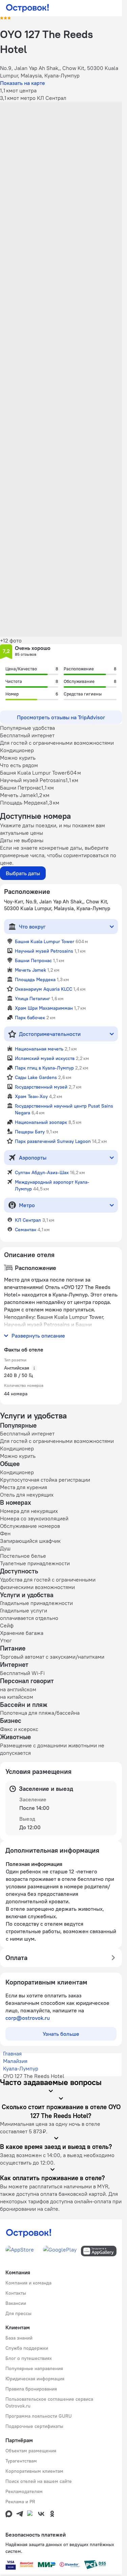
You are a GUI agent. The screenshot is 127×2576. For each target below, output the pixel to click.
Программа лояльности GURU (39, 2416)
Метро (27, 1205)
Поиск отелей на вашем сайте (39, 2481)
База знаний (19, 2338)
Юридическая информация (35, 2379)
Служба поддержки (27, 2348)
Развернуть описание (38, 1336)
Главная (12, 2053)
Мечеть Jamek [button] (30, 970)
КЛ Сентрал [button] (28, 1220)
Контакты (16, 2293)
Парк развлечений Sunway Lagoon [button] (53, 1141)
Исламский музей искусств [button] (45, 1058)
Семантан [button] (26, 1230)
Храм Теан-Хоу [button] (31, 1096)
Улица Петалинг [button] (33, 999)
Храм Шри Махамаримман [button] (44, 1008)
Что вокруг (32, 927)
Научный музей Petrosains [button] (44, 951)
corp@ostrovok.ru (28, 2018)
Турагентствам (21, 2461)
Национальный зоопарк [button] (41, 1122)
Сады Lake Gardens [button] (36, 1077)
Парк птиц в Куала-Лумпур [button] (44, 1068)
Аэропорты (33, 1158)
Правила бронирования (31, 2389)
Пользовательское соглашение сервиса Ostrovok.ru (49, 2402)
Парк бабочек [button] (30, 1018)
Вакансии (16, 2303)
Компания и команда (28, 2283)
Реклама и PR (20, 2502)
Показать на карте (23, 83)
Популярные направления (34, 2368)
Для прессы (18, 2313)
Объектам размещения (31, 2451)
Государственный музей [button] (41, 1087)
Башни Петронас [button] (33, 960)
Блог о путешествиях (29, 2358)
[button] (61, 140)
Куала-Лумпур (21, 2068)
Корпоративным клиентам (34, 2471)
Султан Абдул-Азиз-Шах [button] (42, 1172)
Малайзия (15, 2061)
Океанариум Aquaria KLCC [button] (44, 989)
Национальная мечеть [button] (39, 1049)
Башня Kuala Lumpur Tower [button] (45, 941)
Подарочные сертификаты (34, 2426)
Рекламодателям (24, 2491)
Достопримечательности (50, 1034)
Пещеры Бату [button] (30, 1132)
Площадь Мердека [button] (35, 980)
